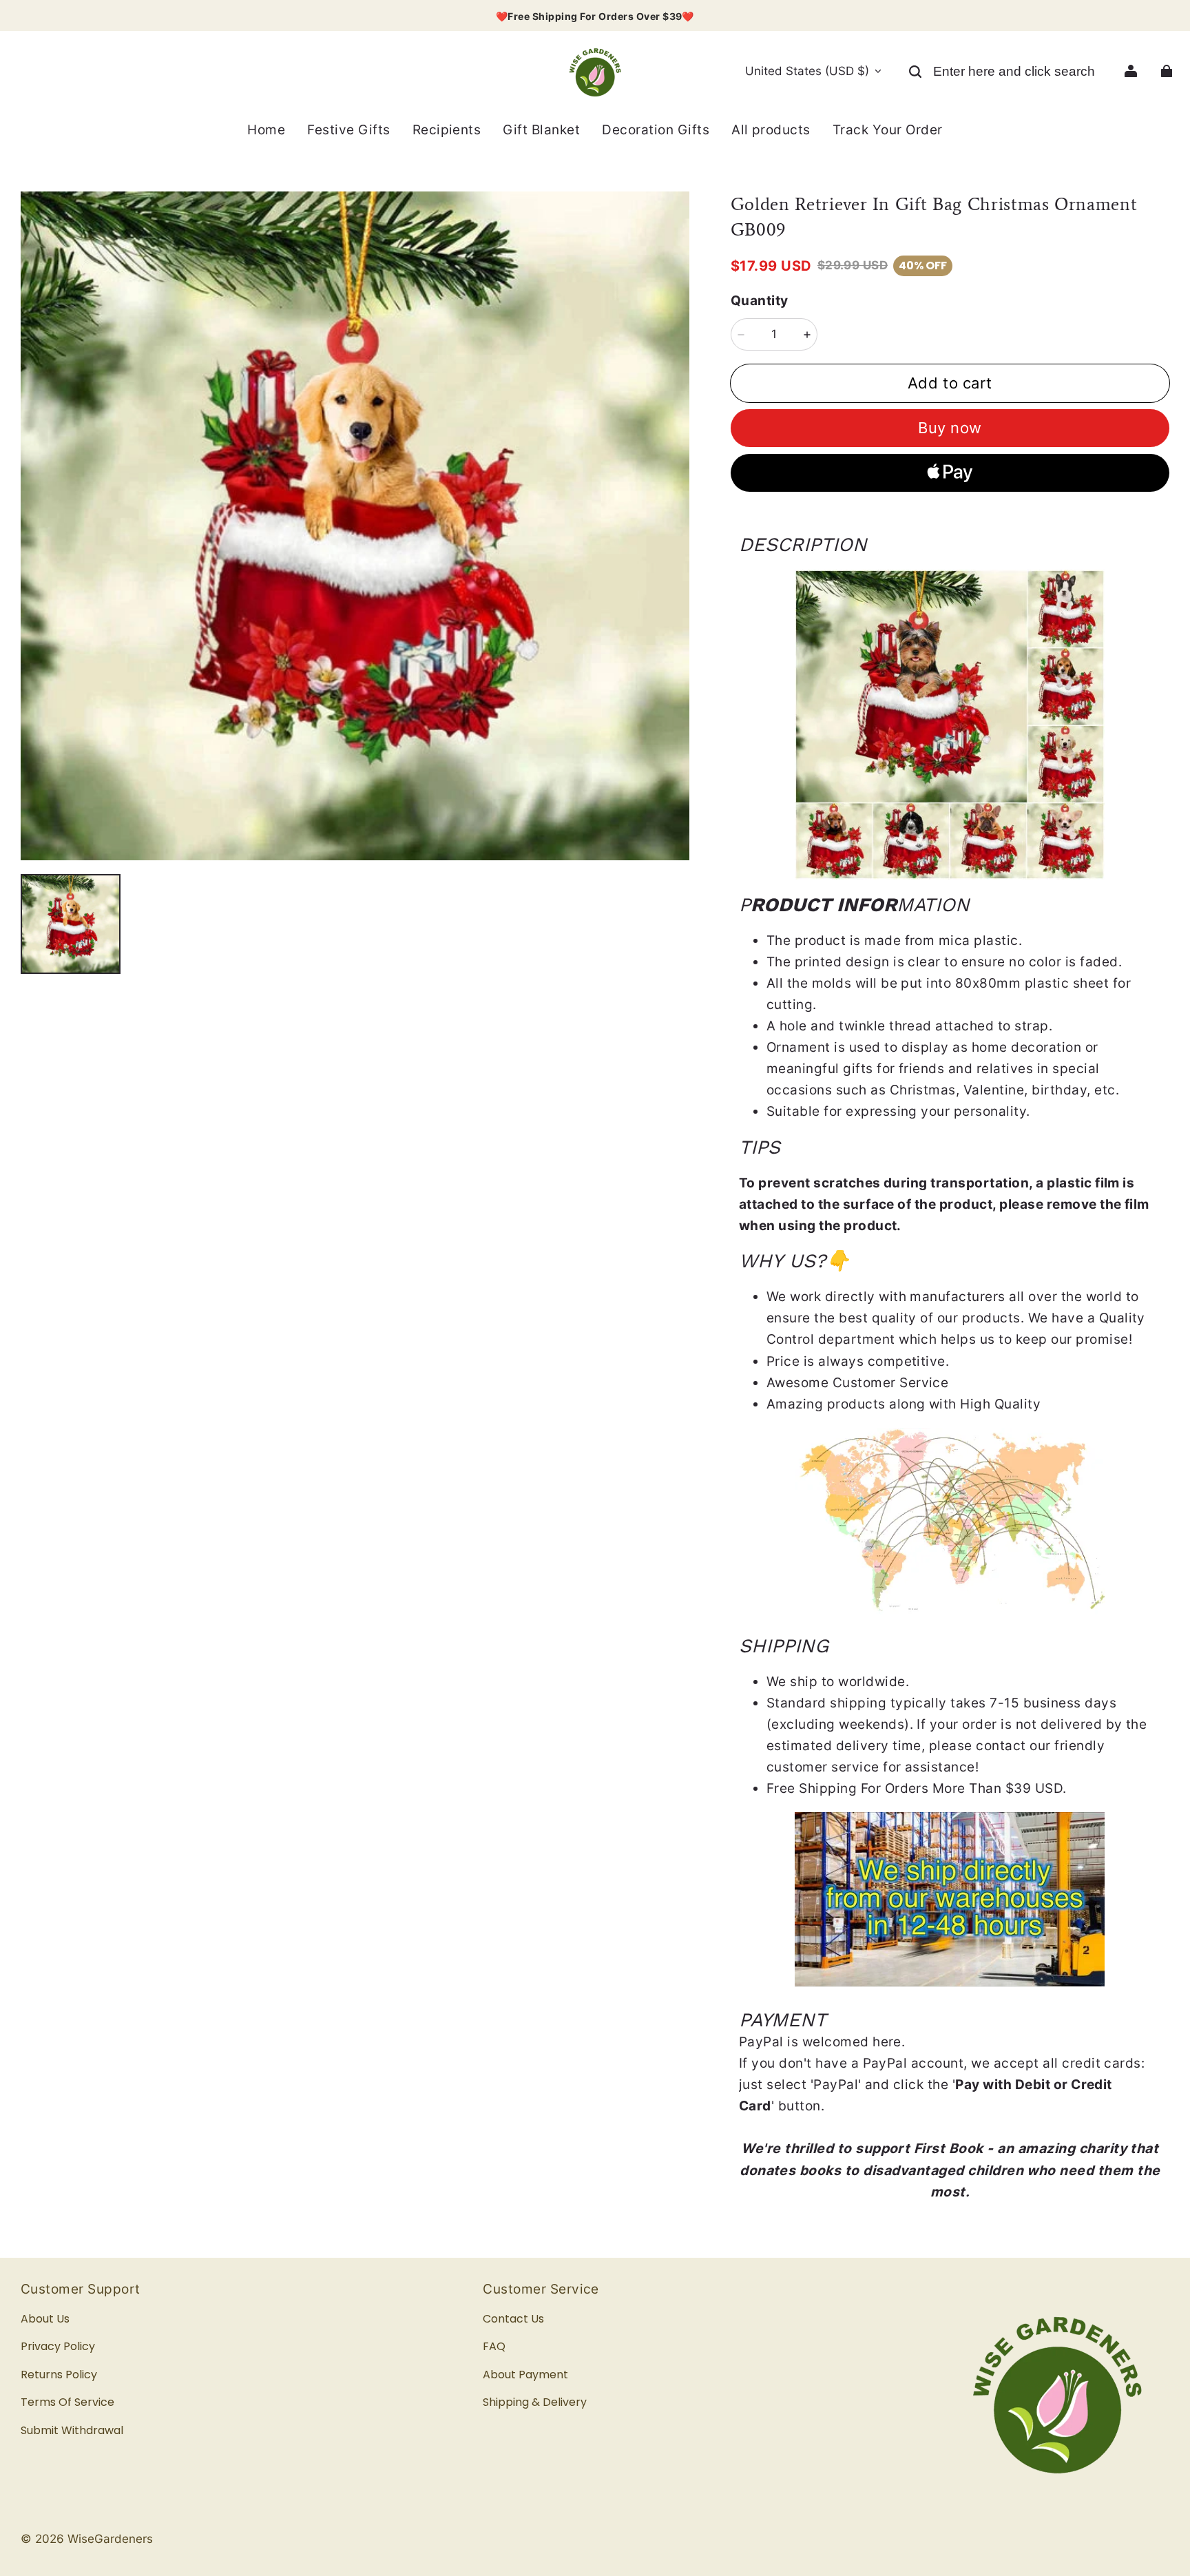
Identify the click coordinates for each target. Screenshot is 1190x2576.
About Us (45, 2319)
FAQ (494, 2346)
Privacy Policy (58, 2346)
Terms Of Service (67, 2402)
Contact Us (513, 2319)
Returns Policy (59, 2375)
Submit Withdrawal (72, 2430)
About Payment (525, 2375)
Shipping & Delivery (535, 2402)
